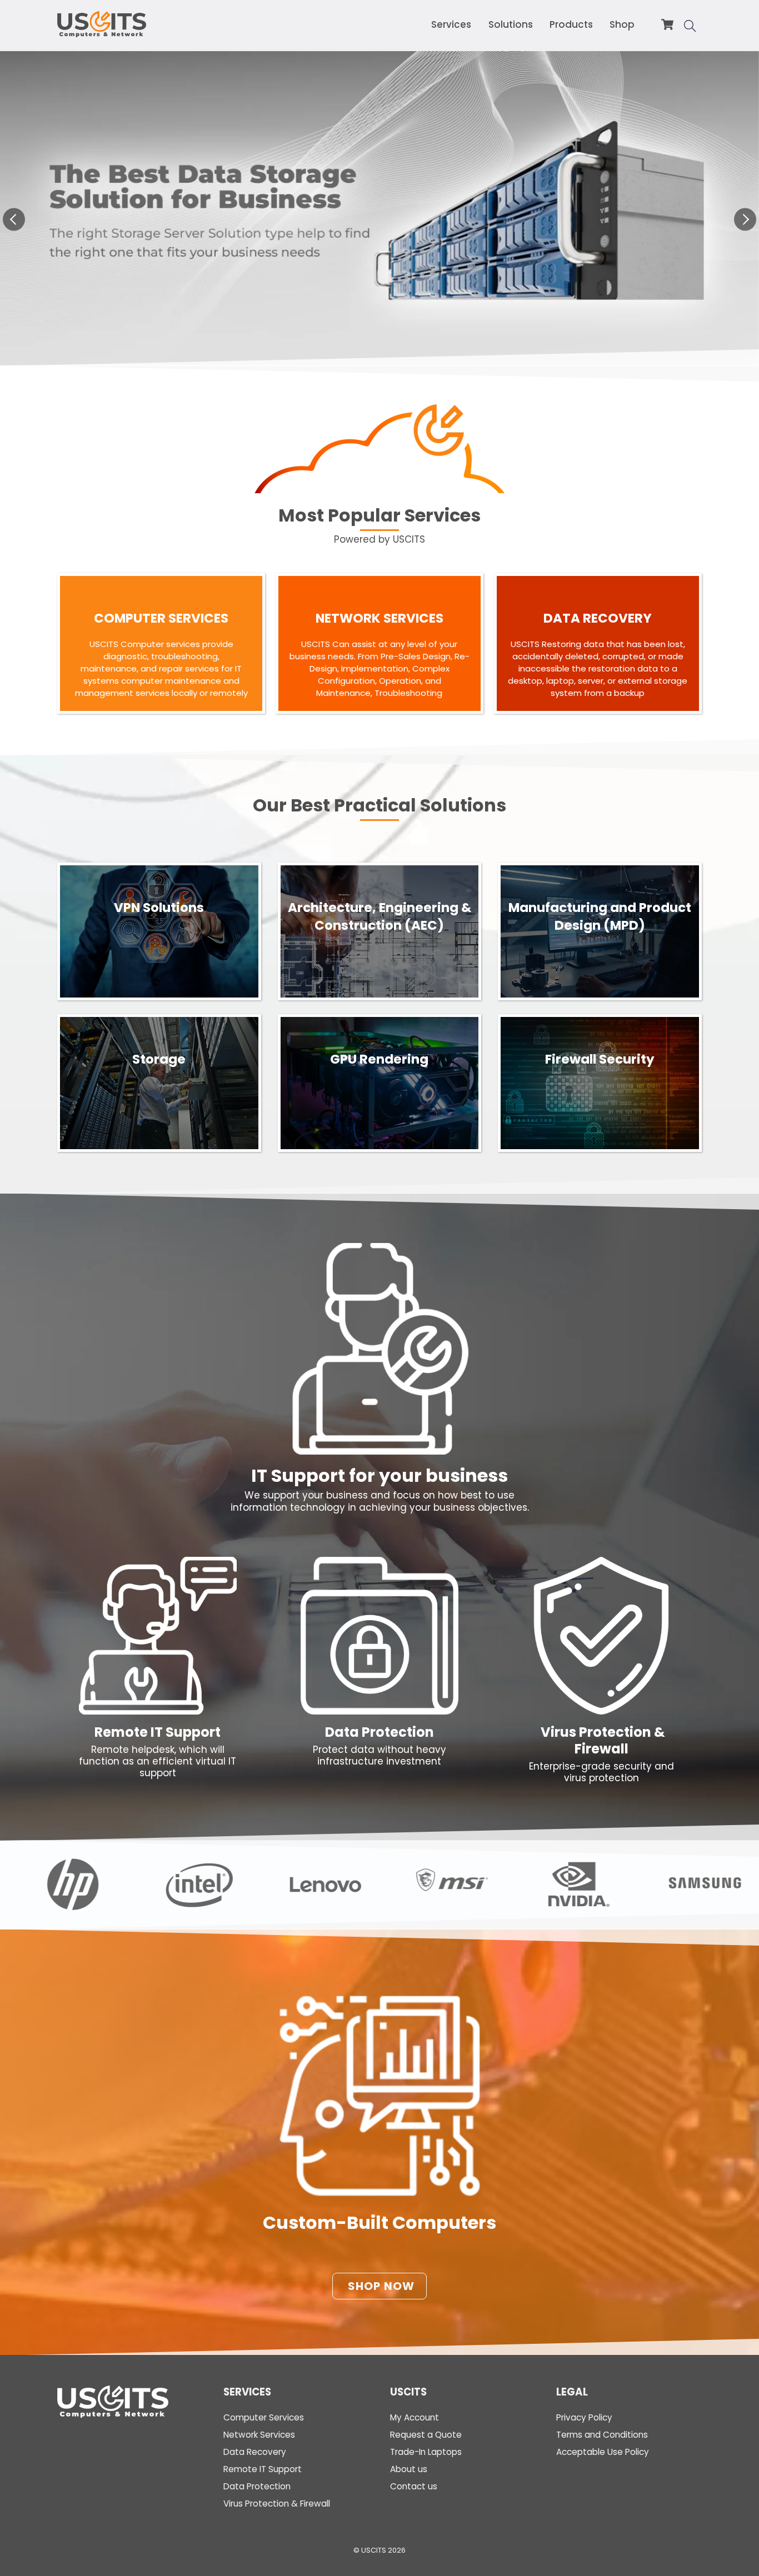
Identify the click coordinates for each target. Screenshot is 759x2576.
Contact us (414, 2486)
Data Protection (379, 1732)
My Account (415, 2417)
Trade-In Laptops (426, 2452)
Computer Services (264, 2417)
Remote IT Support (158, 1732)
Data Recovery (255, 2452)
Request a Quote (426, 2435)
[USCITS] (102, 32)
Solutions (511, 24)
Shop (622, 24)
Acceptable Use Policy (603, 2452)
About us (409, 2469)
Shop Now (381, 2286)
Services (451, 24)
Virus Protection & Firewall (601, 1741)
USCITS (374, 2550)
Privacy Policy (584, 2417)
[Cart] (667, 24)
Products (571, 24)
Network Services (259, 2435)
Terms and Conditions (602, 2435)
